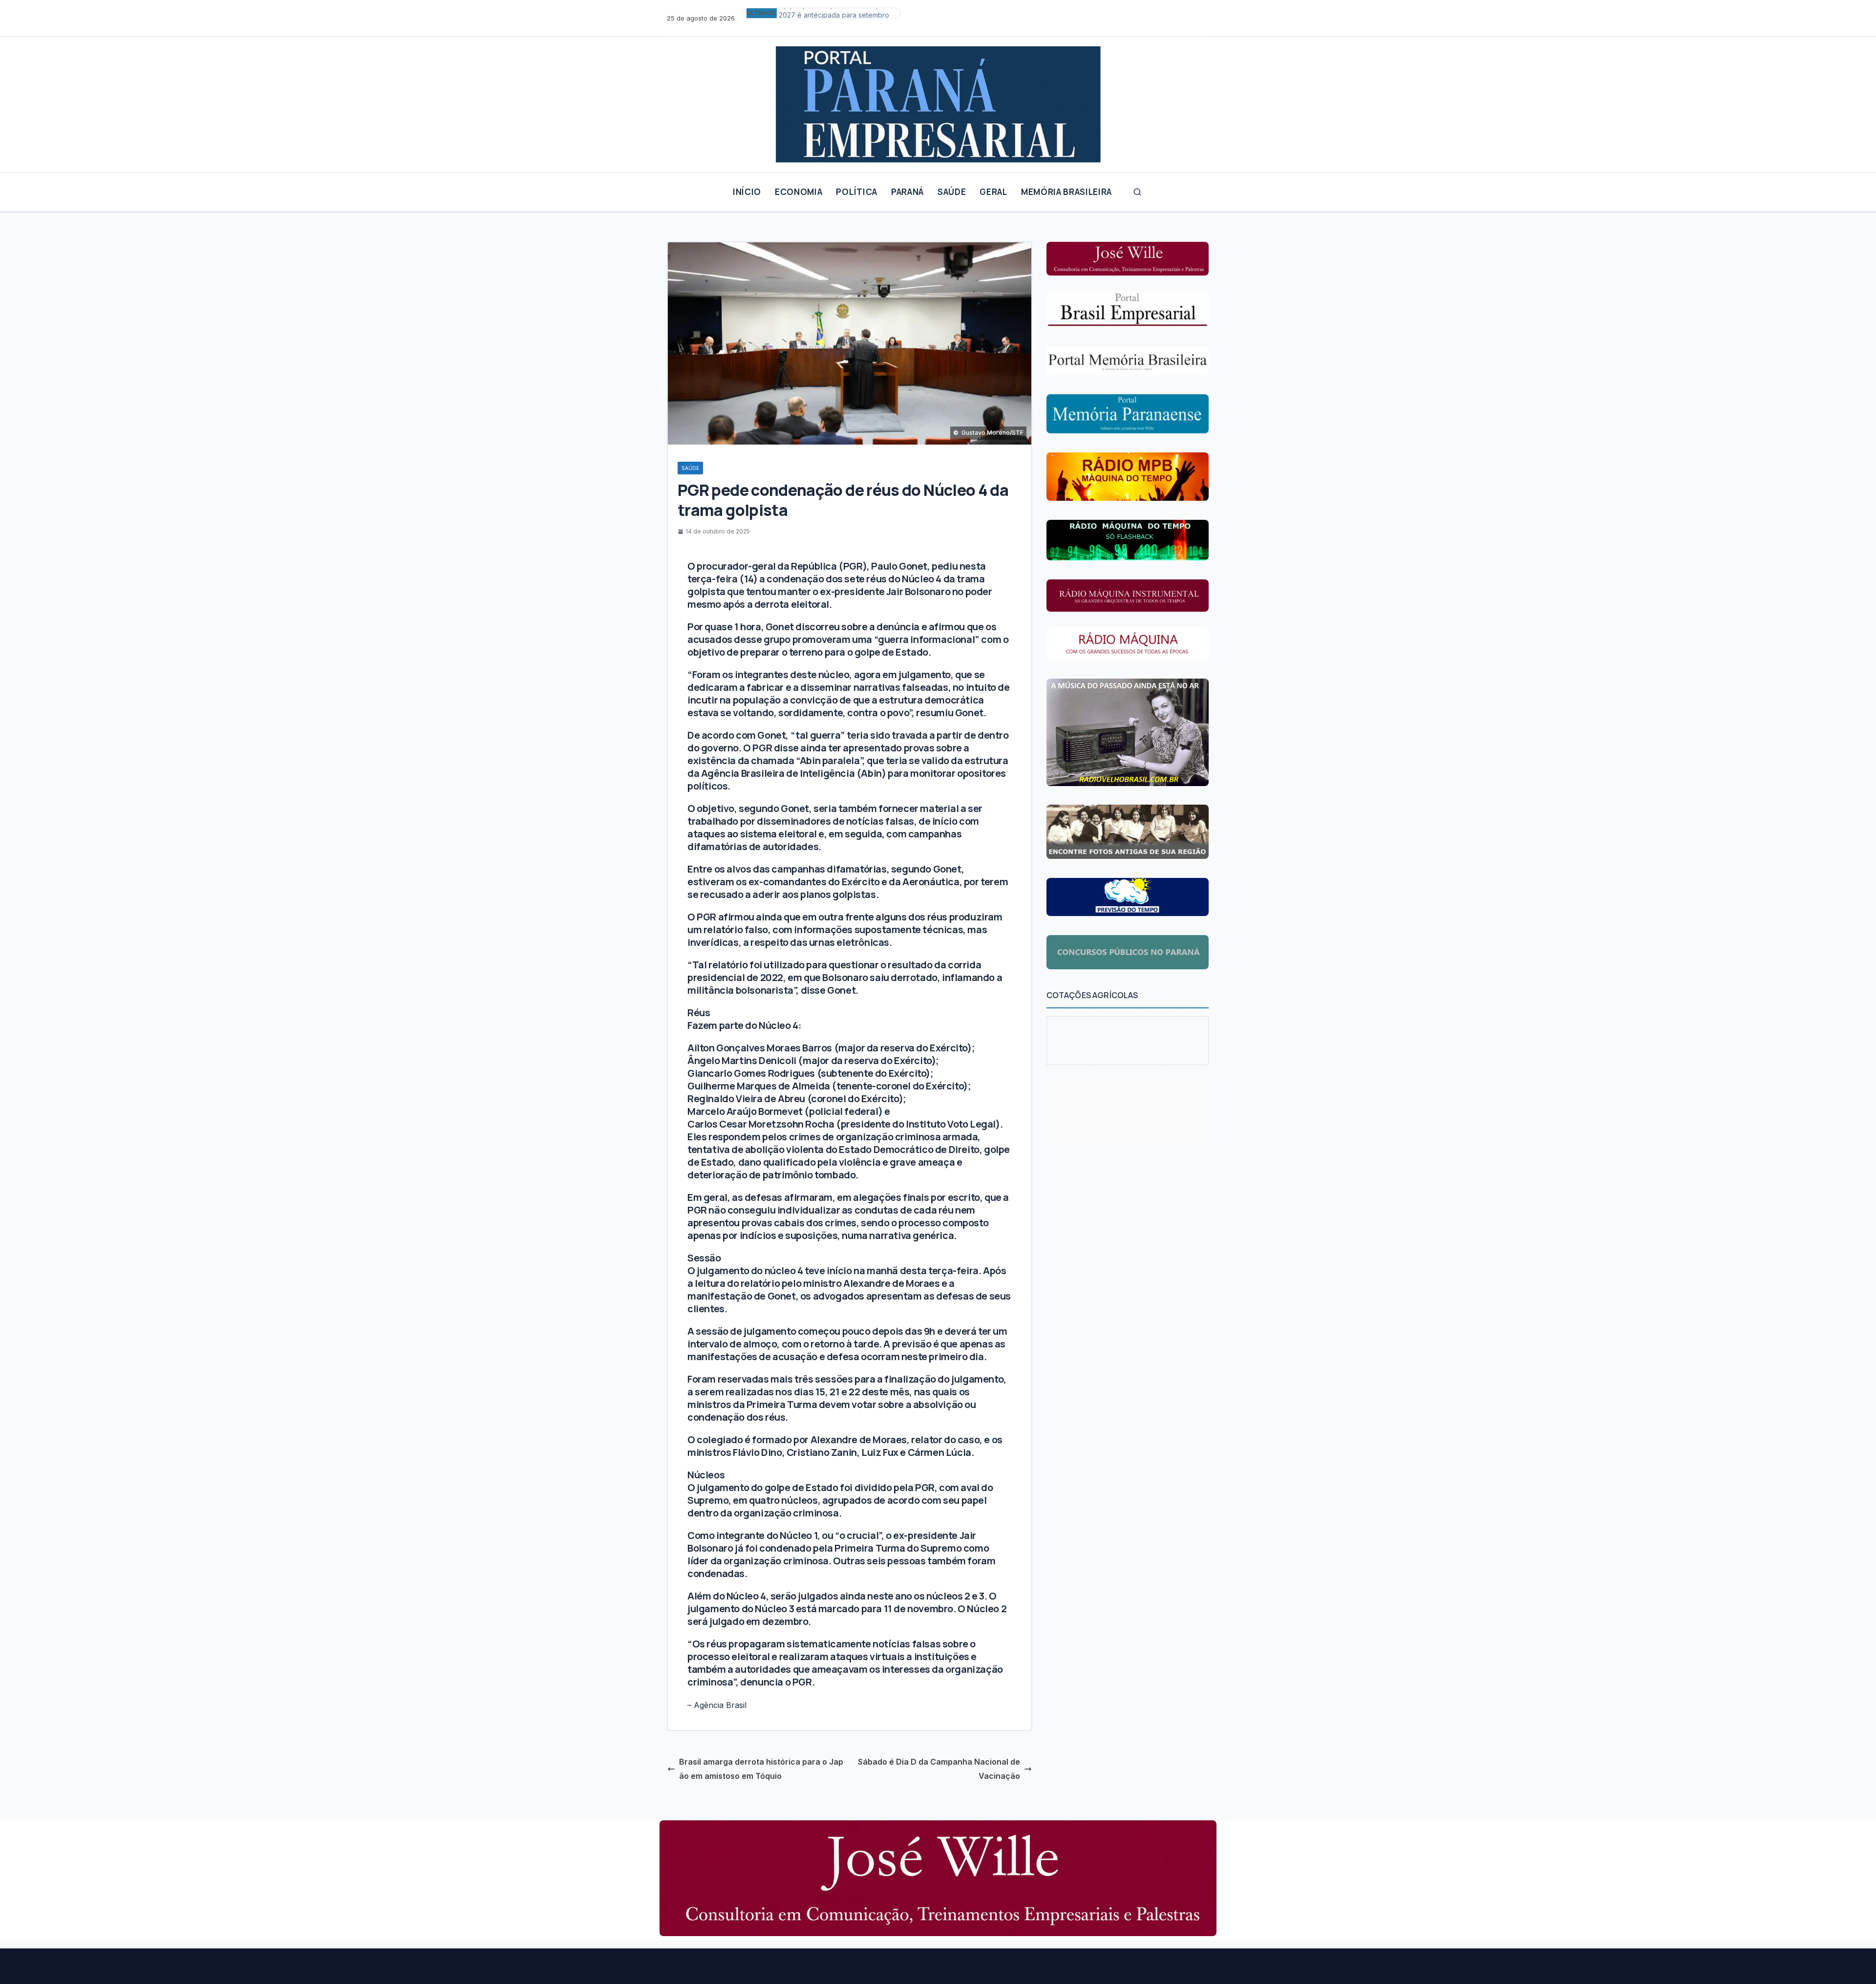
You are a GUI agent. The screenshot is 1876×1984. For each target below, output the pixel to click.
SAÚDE (952, 192)
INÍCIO (747, 192)
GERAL (993, 192)
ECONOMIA (799, 192)
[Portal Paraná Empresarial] (938, 101)
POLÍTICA (856, 192)
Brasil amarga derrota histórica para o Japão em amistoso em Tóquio (761, 1769)
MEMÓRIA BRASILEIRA (1066, 192)
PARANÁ (907, 192)
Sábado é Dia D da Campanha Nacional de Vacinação (939, 1769)
